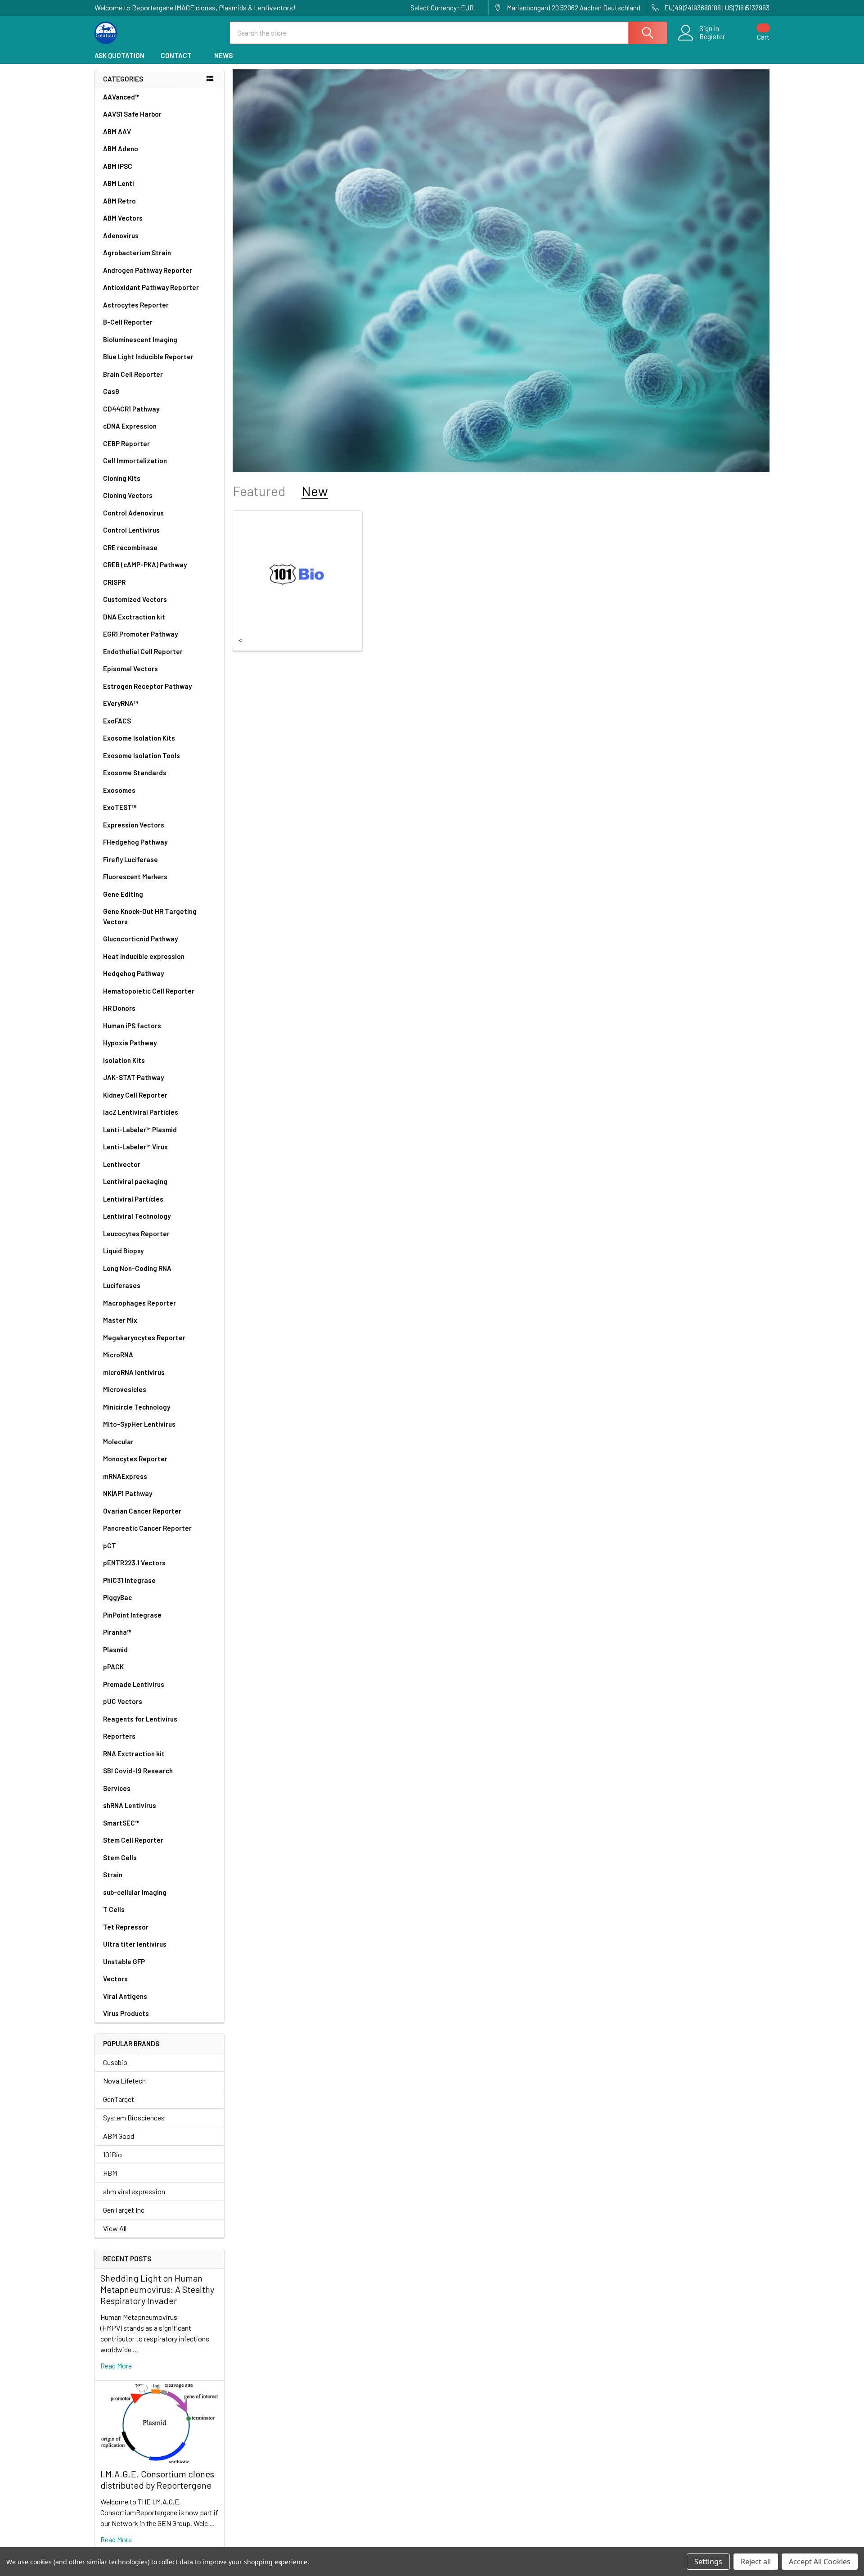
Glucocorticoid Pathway (140, 939)
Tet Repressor (126, 1927)
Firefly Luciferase (130, 859)
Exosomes (119, 790)
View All (115, 2228)
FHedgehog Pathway (135, 842)
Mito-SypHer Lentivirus (139, 1424)
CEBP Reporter (126, 443)
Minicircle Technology (137, 1407)
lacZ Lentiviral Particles (141, 1112)
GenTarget (119, 2099)
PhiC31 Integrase (129, 1580)
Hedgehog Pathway (133, 973)
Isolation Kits (124, 1060)
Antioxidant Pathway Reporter (151, 287)
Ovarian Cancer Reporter (142, 1511)
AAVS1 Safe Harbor (132, 114)
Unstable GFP (124, 1961)
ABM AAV (117, 131)
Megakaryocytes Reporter (144, 1338)
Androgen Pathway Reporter (148, 270)
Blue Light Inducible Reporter (148, 357)
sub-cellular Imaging (135, 1892)
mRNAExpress (125, 1476)
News (223, 55)
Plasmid (115, 1650)
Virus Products (126, 2013)
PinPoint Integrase (132, 1615)
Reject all (756, 2562)
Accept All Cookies (820, 2562)
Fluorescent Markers (135, 877)
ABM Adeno (121, 149)
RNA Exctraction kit (134, 1753)
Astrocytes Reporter (136, 305)
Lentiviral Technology (137, 1216)
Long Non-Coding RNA (137, 1268)
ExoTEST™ (120, 807)
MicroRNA (118, 1355)
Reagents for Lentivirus (140, 1719)
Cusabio (115, 2062)
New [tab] (315, 491)
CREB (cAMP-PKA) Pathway (145, 565)
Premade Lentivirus (134, 1684)
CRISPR (114, 582)
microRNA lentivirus (134, 1372)
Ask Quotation (119, 55)
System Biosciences (134, 2117)
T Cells (114, 1909)
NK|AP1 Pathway (128, 1493)
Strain (113, 1875)
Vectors (115, 1979)
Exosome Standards (135, 773)
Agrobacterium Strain (137, 253)
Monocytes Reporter (135, 1459)
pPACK (113, 1667)
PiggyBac (117, 1597)
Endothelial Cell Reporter (143, 651)
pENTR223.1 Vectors (134, 1563)
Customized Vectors (135, 599)
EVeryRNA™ (121, 703)
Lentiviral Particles (133, 1199)
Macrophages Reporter (139, 1303)
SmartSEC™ (121, 1823)
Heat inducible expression (144, 956)
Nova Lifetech (124, 2081)
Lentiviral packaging (135, 1181)
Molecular (118, 1442)
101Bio (112, 2154)
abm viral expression (134, 2191)
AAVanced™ (121, 97)
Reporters (119, 1736)
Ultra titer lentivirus (135, 1944)
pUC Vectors (123, 1701)
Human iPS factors (132, 1026)
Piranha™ (117, 1632)
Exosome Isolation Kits (139, 738)
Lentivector (122, 1164)
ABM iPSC (118, 166)
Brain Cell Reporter (133, 374)
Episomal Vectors (130, 669)
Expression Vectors (134, 825)
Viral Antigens (125, 1996)
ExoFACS (117, 721)
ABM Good (119, 2136)
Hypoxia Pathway (130, 1043)
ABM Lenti (119, 183)
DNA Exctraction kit (134, 617)
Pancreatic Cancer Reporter (147, 1528)
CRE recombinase (130, 547)
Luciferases (122, 1285)
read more (116, 2366)
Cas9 (111, 391)
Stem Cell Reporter (133, 1840)
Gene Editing (123, 894)
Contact (176, 55)
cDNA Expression (130, 426)
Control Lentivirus (131, 530)
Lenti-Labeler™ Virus (135, 1147)
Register (712, 36)
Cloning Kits (122, 478)
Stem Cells (120, 1857)
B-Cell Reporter (128, 322)
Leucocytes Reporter (136, 1234)
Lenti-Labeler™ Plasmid (140, 1130)
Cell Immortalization (135, 461)
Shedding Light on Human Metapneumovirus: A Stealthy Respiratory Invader (157, 2289)
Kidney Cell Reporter (135, 1095)
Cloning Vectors (128, 495)
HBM (110, 2173)
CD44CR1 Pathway (131, 409)
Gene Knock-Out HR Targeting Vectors (150, 916)
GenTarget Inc (124, 2210)
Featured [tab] (259, 491)
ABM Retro (119, 201)
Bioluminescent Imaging (140, 339)
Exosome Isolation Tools (142, 755)
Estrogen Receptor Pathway (147, 686)
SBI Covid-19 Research (138, 1771)
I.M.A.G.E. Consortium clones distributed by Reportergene (157, 2479)
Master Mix (120, 1320)
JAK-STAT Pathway (133, 1077)
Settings (708, 2562)
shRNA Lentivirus (130, 1805)
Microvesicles (125, 1389)
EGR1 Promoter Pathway (140, 634)
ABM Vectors (123, 218)
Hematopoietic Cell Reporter (149, 991)
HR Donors (119, 1008)
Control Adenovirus (133, 513)
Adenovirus (121, 235)
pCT (110, 1546)
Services (117, 1788)
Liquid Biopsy (123, 1251)
